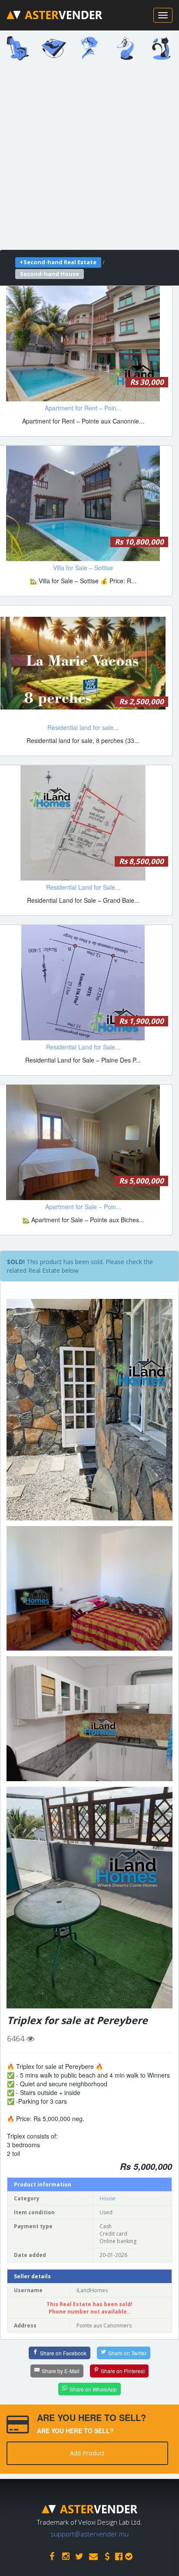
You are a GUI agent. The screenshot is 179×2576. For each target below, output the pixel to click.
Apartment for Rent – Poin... (83, 408)
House (108, 2198)
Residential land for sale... (83, 727)
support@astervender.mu (89, 2534)
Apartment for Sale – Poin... (83, 1207)
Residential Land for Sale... (83, 887)
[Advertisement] (89, 158)
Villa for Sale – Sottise (83, 568)
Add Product (87, 2453)
